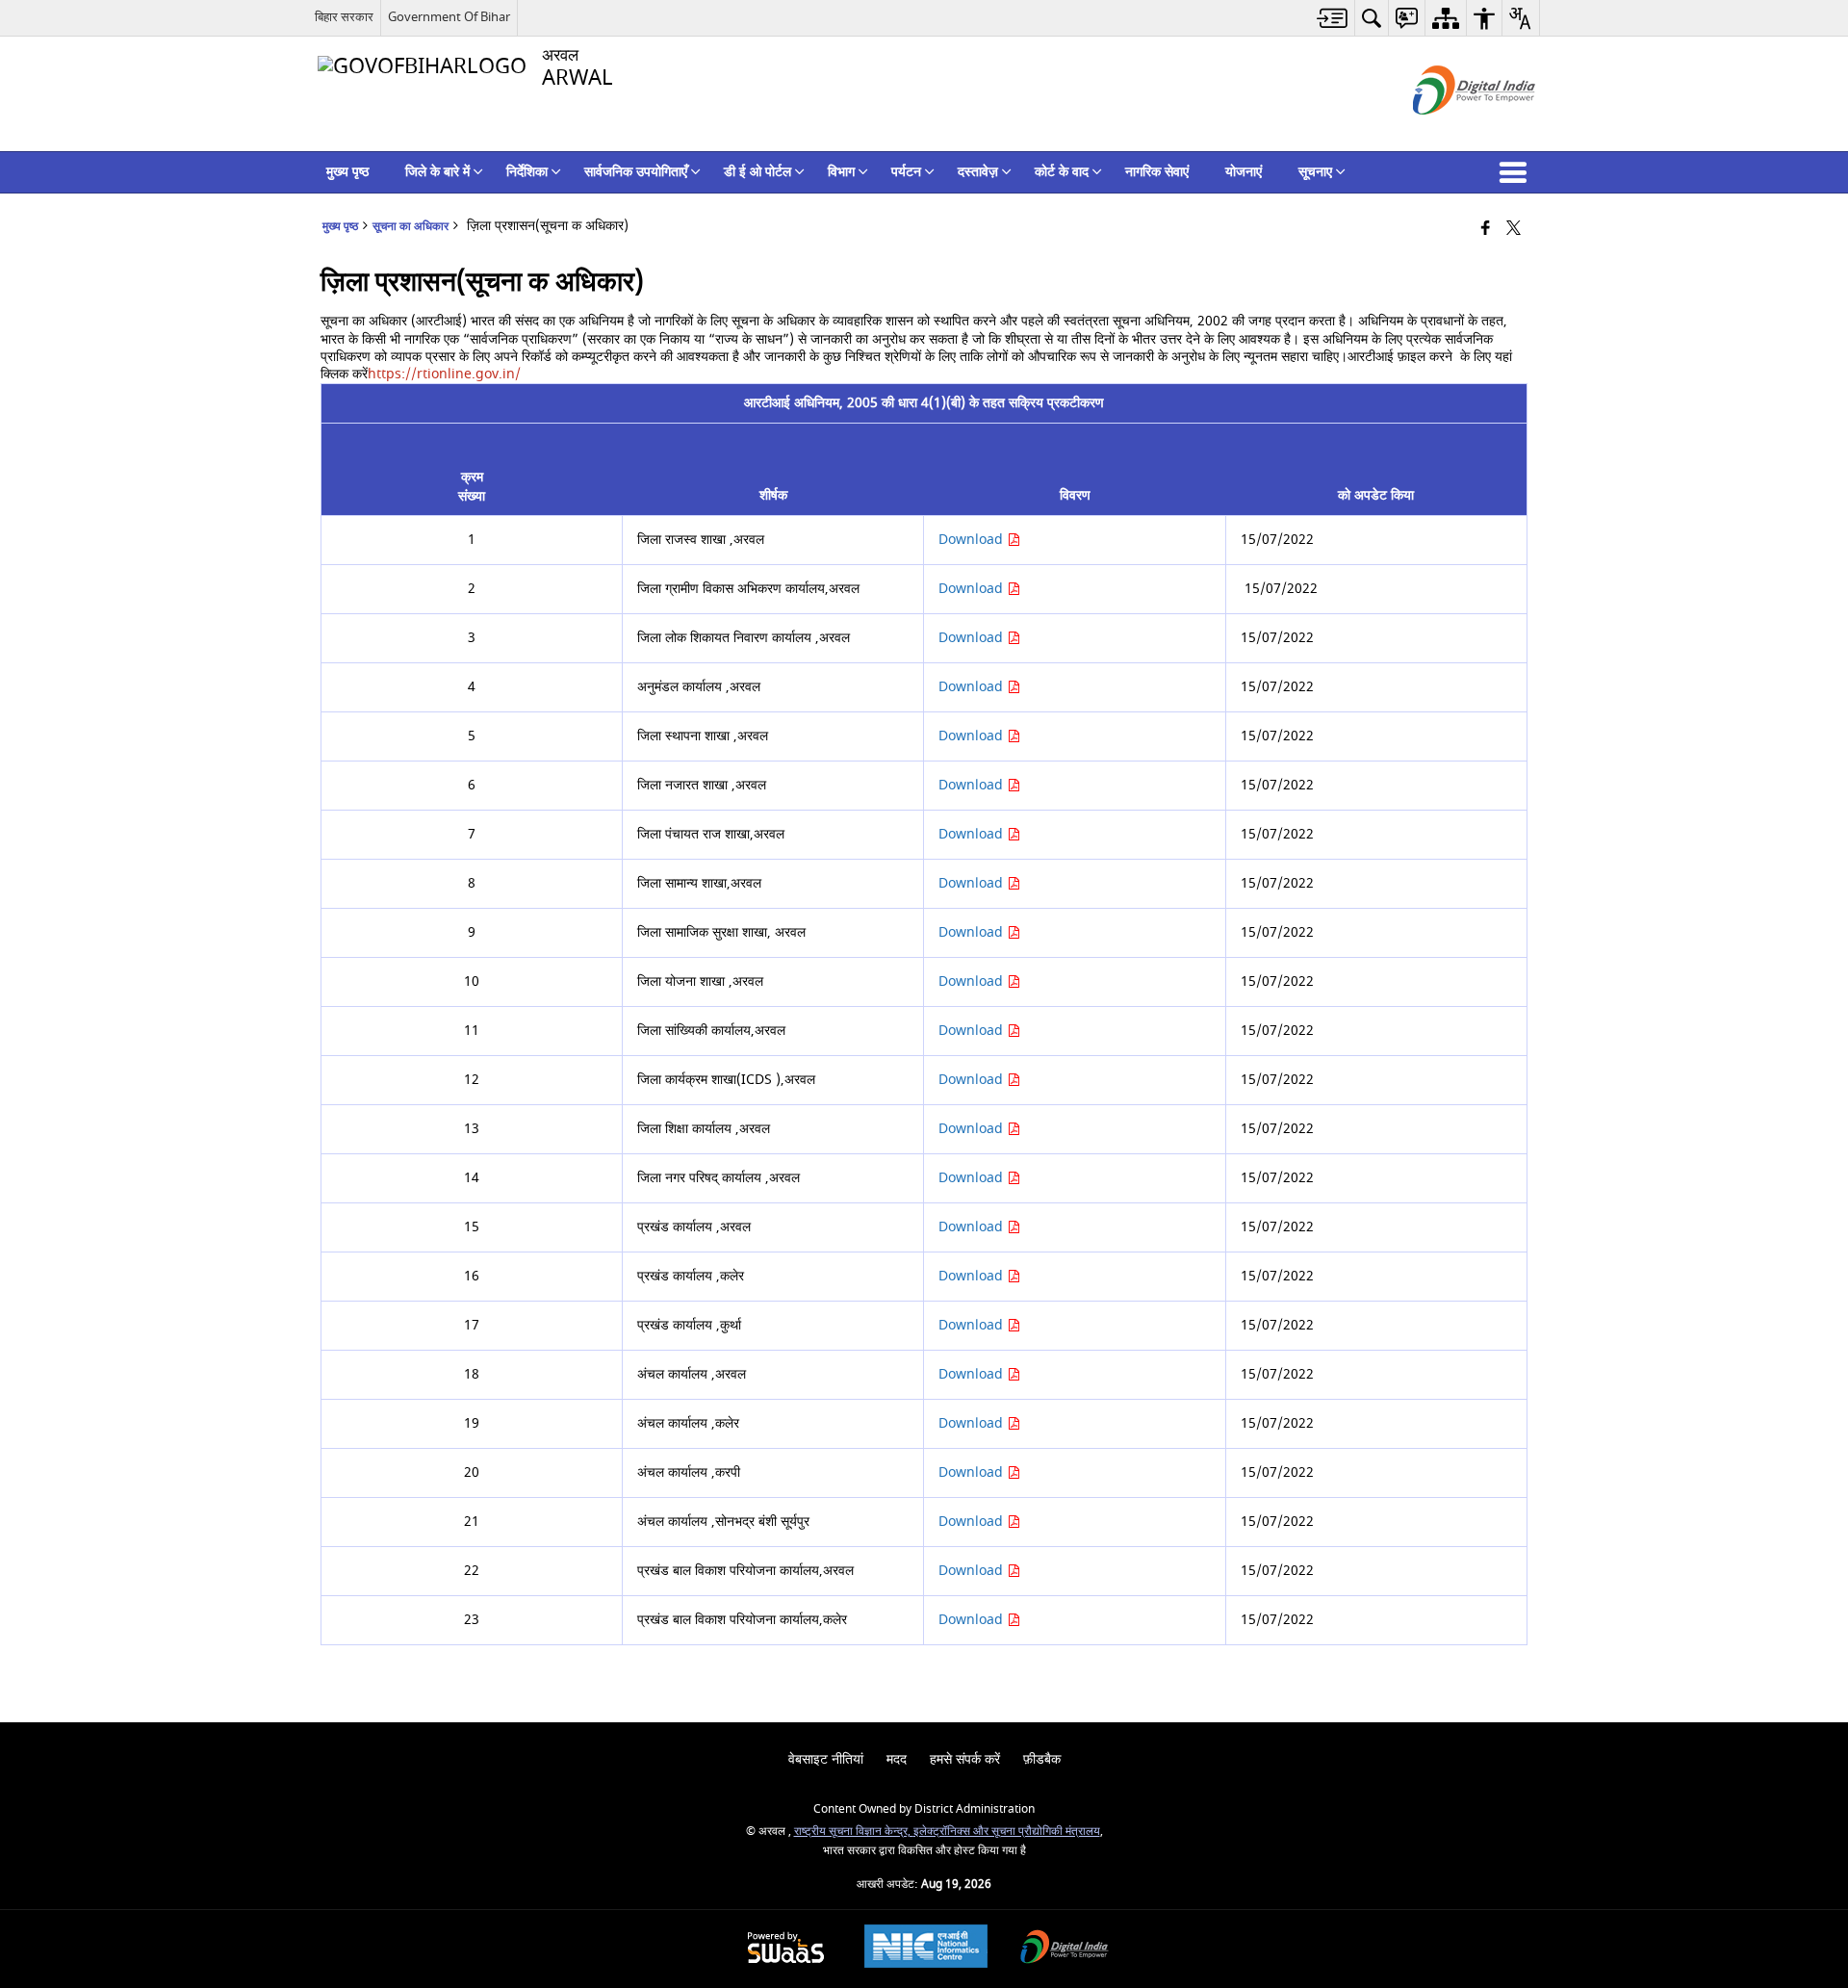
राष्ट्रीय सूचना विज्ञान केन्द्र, (854, 1832)
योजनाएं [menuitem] (1244, 172)
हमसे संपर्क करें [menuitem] (965, 1759)
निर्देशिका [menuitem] (527, 172)
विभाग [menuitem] (841, 172)
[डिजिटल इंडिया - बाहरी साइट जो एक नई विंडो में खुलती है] (1450, 131)
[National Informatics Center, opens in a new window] (926, 1949)
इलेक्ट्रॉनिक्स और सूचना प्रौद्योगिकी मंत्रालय (1007, 1832)
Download (973, 540)
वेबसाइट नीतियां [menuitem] (826, 1759)
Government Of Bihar (449, 17)
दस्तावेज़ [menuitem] (978, 172)
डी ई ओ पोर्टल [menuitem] (757, 172)
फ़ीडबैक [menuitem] (1042, 1759)
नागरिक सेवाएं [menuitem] (1157, 172)
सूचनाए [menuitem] (1315, 172)
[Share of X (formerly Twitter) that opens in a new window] (1514, 230)
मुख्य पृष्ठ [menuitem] (347, 172)
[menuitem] (1333, 18)
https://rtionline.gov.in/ (444, 374)
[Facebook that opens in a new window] (1486, 230)
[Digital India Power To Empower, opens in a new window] (1065, 1949)
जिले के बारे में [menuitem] (437, 172)
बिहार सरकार (344, 17)
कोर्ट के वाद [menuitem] (1062, 172)
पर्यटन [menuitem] (906, 172)
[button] (1517, 172)
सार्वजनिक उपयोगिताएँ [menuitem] (636, 172)
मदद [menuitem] (897, 1759)
